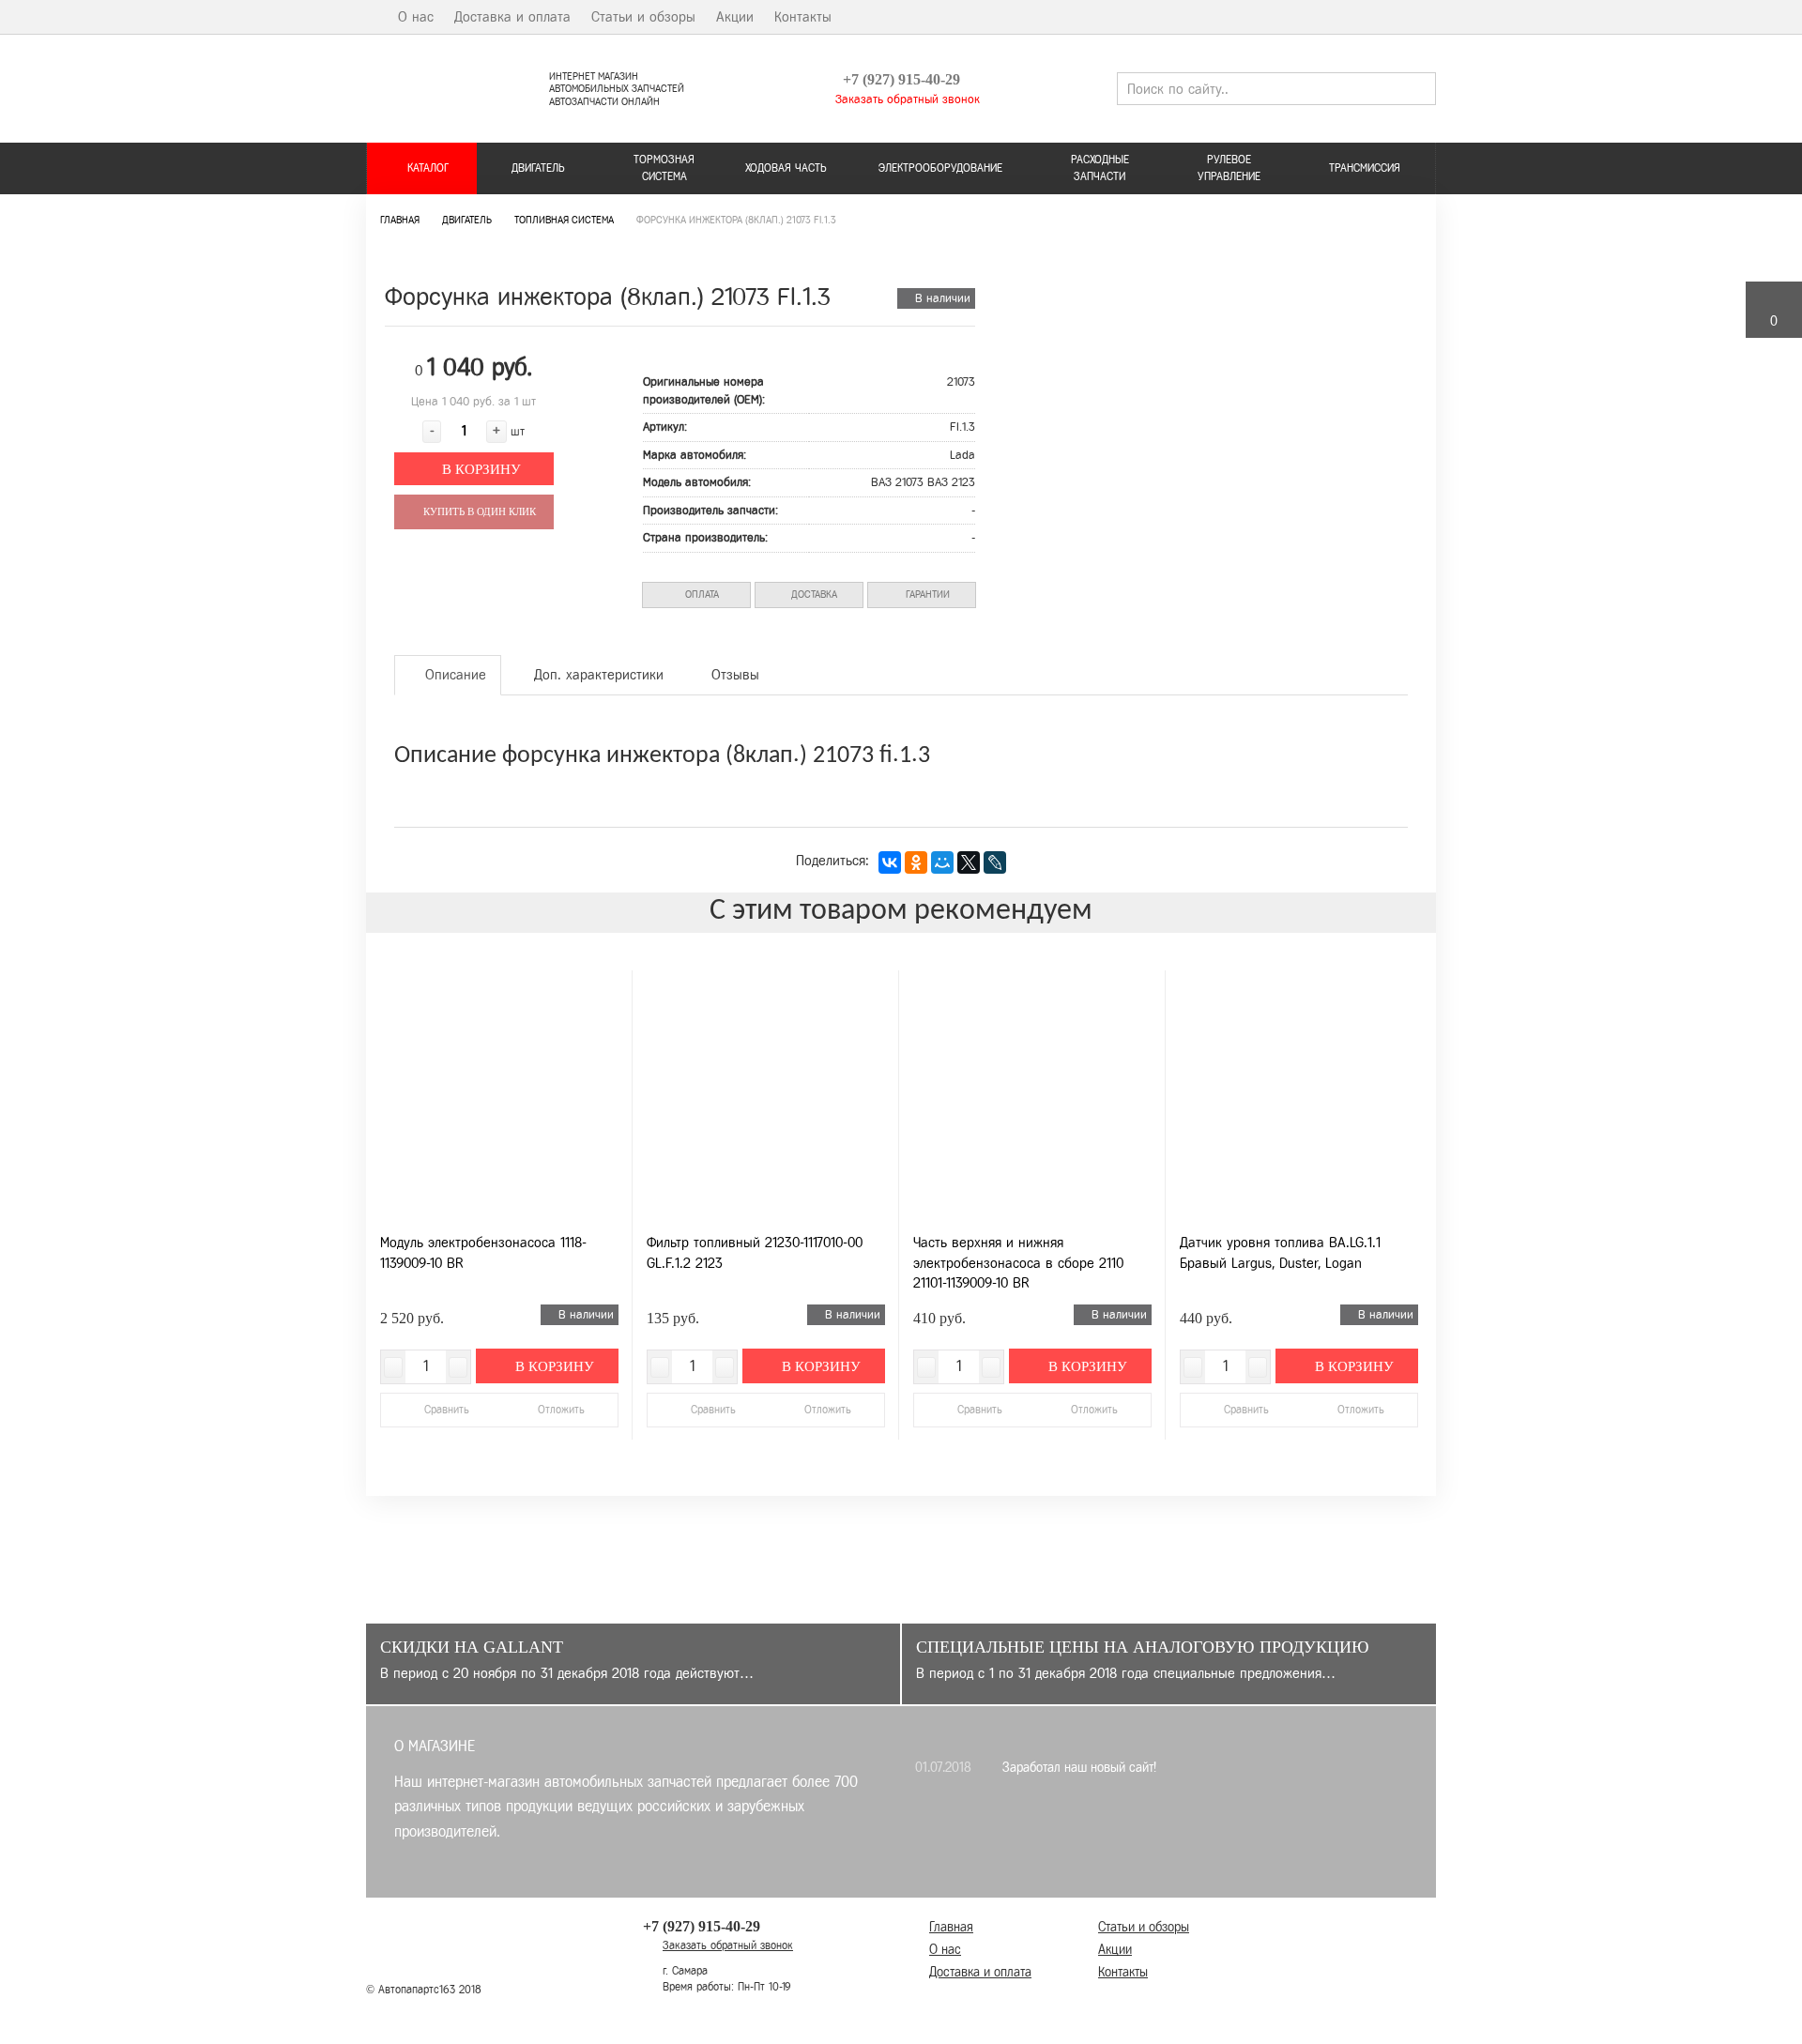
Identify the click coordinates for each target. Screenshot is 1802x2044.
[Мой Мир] (942, 862)
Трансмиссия (1365, 168)
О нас (416, 17)
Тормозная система (664, 168)
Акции (735, 17)
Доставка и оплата (512, 17)
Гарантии (926, 595)
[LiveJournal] (995, 862)
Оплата (701, 595)
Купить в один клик (478, 511)
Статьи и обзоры (643, 17)
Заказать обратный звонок (906, 99)
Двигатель (538, 168)
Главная (951, 1927)
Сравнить (447, 1410)
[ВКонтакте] (890, 862)
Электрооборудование (940, 168)
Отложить (559, 1410)
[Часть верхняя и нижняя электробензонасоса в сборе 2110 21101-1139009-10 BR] (1032, 1097)
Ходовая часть (786, 168)
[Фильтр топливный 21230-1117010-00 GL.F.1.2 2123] (766, 1097)
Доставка (813, 595)
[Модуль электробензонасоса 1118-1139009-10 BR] (499, 1097)
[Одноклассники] (916, 862)
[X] (969, 862)
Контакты (803, 17)
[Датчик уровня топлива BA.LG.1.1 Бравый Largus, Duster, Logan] (1299, 1097)
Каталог (426, 168)
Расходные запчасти (1100, 168)
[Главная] (372, 17)
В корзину (480, 469)
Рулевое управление (1229, 168)
